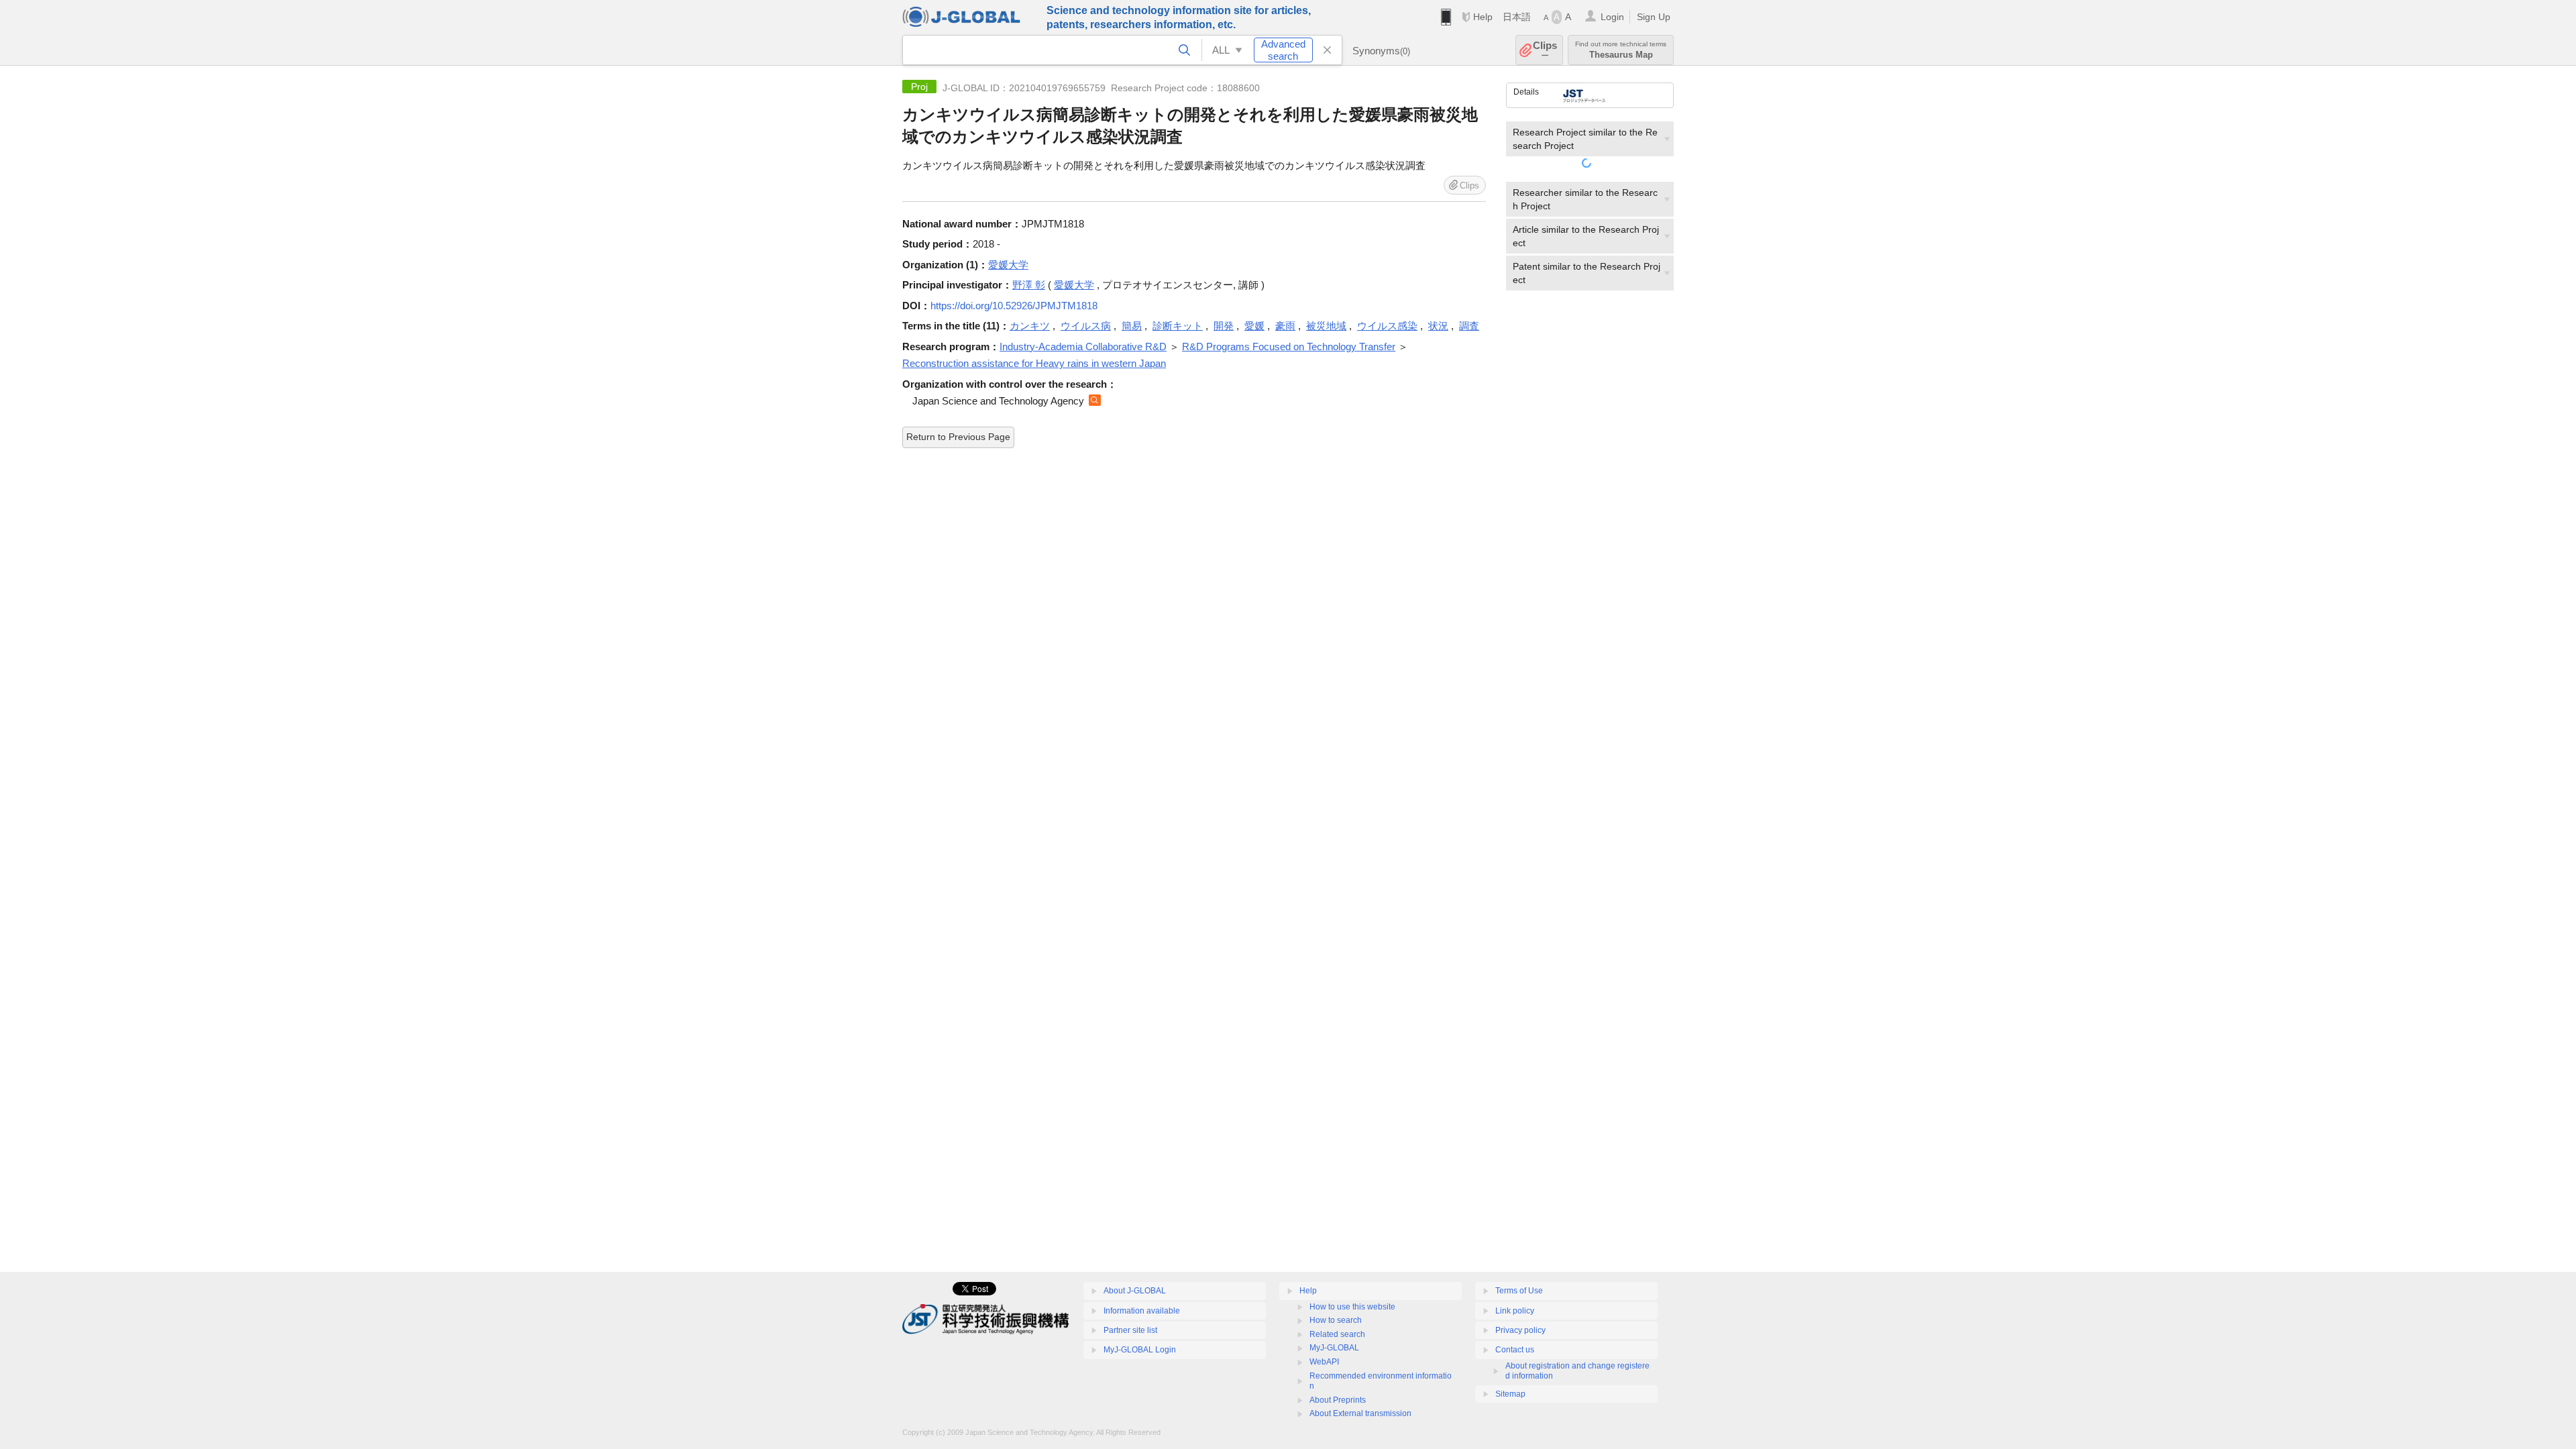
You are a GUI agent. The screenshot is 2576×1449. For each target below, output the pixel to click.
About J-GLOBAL (1135, 1291)
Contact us (1515, 1350)
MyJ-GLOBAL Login (1140, 1350)
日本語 (1517, 17)
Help (1483, 17)
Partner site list (1130, 1330)
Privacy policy (1520, 1330)
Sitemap (1510, 1394)
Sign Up (1654, 17)
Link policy (1515, 1311)
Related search (1337, 1334)
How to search (1336, 1320)
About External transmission (1360, 1413)
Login (1612, 17)
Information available (1142, 1311)
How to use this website (1352, 1307)
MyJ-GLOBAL (1334, 1348)
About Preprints (1338, 1400)
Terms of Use (1519, 1291)
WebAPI (1324, 1362)
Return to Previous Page (958, 437)
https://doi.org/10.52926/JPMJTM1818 (1014, 306)
